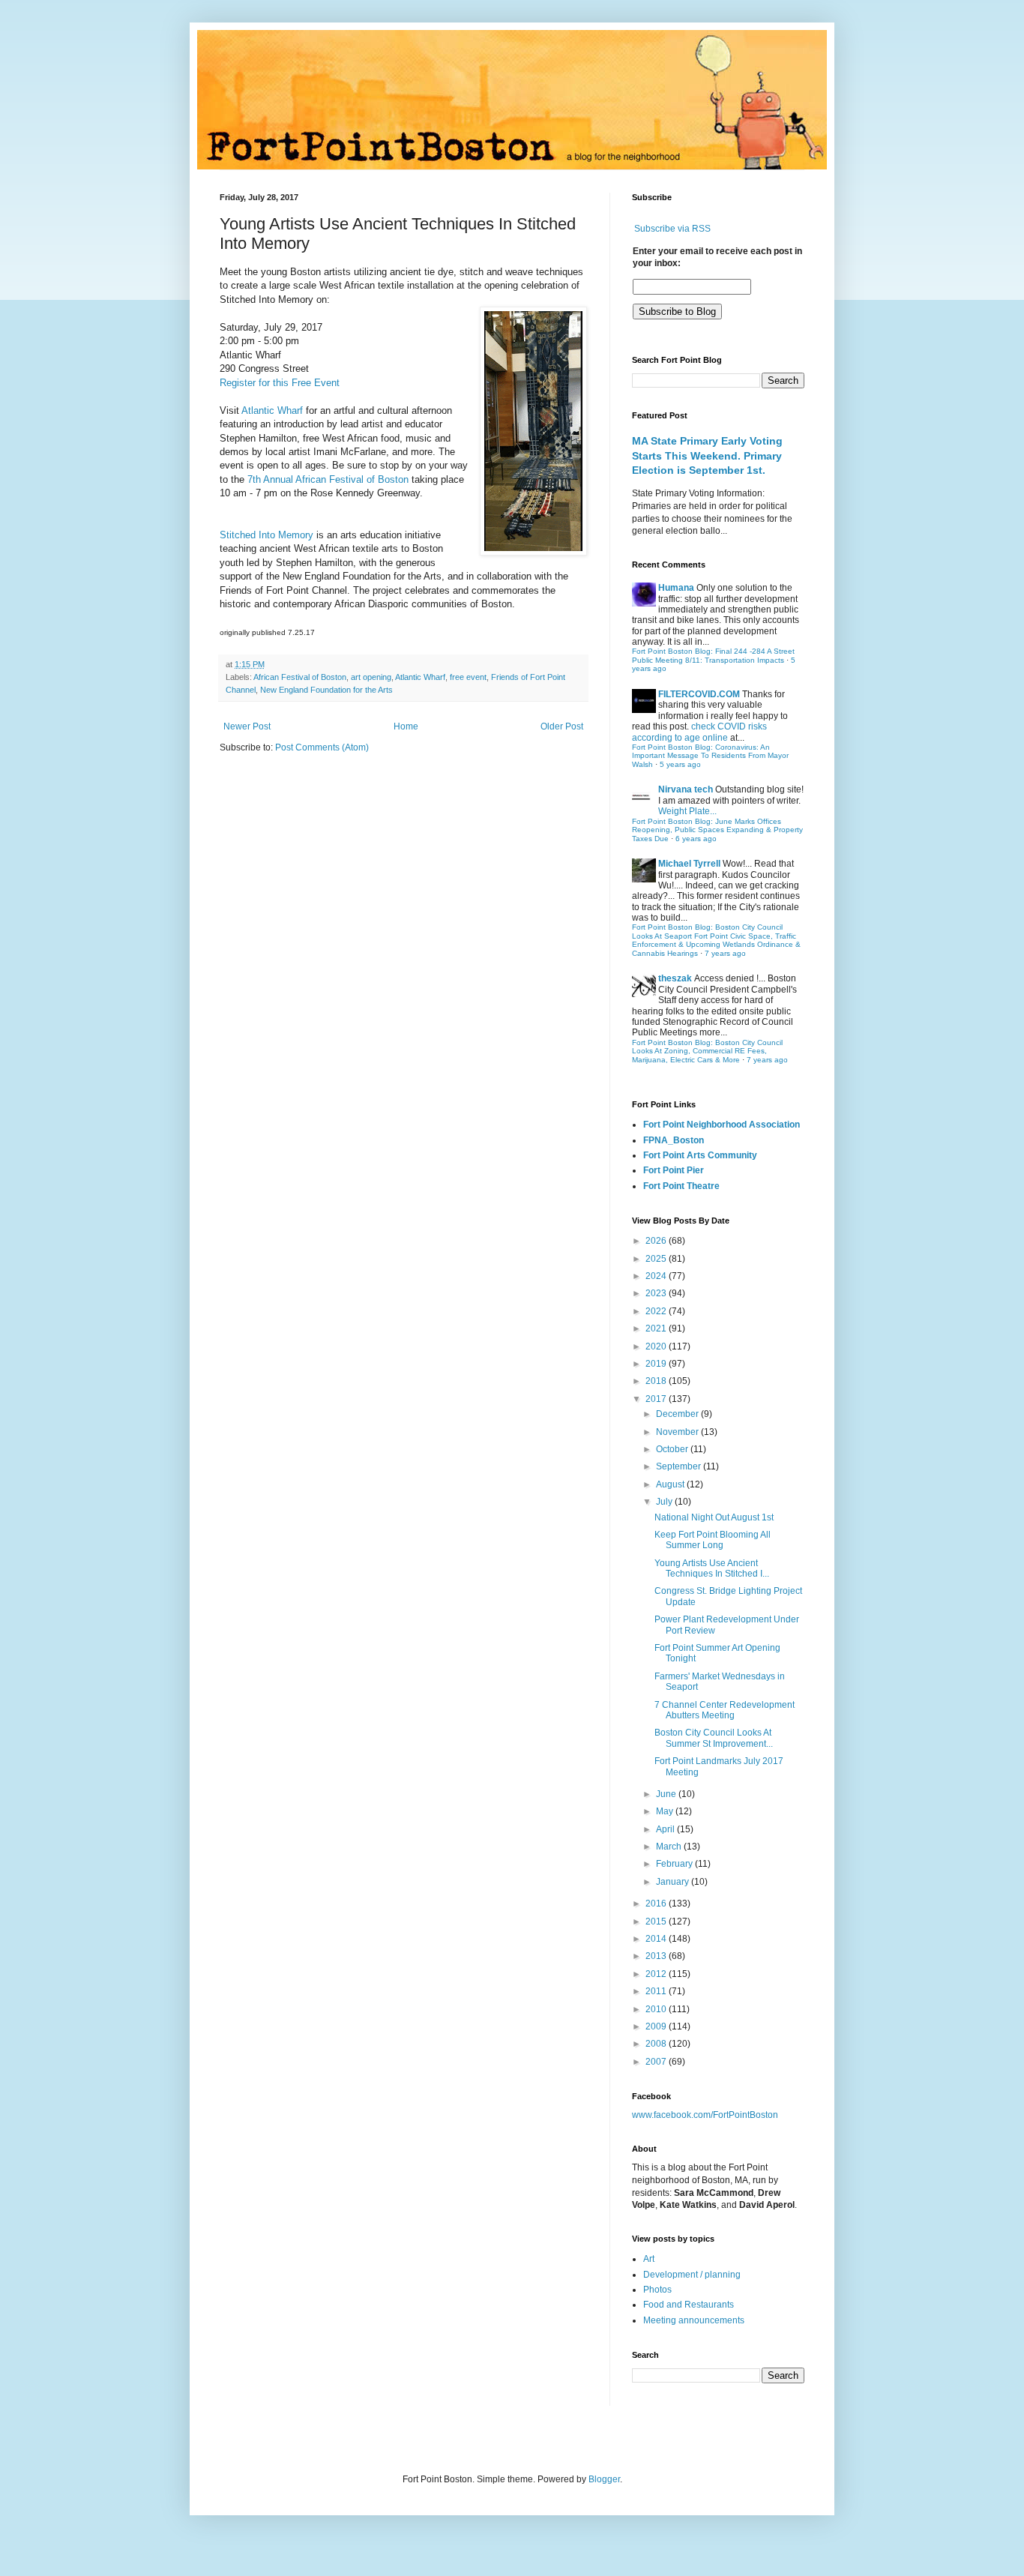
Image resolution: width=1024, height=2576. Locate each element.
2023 (657, 1293)
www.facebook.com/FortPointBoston (705, 2115)
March (670, 1847)
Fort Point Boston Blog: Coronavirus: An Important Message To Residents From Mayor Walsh (710, 756)
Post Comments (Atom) (322, 747)
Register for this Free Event (280, 383)
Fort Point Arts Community (700, 1155)
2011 (657, 1991)
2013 (657, 1956)
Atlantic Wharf (272, 410)
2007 (657, 2062)
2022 (657, 1311)
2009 (657, 2026)
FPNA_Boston (674, 1140)
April (666, 1829)
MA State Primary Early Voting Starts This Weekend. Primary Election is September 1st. (707, 455)
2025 (657, 1259)
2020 (657, 1346)
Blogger (604, 2479)
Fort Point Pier (674, 1170)
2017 (657, 1399)
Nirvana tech (686, 789)
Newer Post (247, 726)
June (667, 1794)
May (666, 1811)
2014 (657, 1939)
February (675, 1864)
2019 (657, 1364)
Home (406, 726)
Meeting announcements (694, 2320)
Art (649, 2259)
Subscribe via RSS (672, 229)
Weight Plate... (687, 811)
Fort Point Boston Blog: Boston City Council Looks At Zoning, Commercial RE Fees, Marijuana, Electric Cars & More (707, 1051)
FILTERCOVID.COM (699, 694)
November (678, 1432)
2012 (657, 1974)
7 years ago (725, 953)
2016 (657, 1904)
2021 (657, 1328)
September (680, 1466)
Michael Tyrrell (689, 864)
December (678, 1414)
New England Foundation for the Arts (326, 690)
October (673, 1449)
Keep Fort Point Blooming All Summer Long (713, 1540)
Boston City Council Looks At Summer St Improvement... (714, 1738)
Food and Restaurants (689, 2305)
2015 (657, 1922)
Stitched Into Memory (268, 535)
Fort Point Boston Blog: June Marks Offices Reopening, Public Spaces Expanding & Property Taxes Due (717, 830)
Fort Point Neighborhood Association (722, 1125)
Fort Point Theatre (681, 1186)
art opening (371, 677)
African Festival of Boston (300, 677)
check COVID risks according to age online (699, 732)
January (674, 1882)
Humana (676, 588)
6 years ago (696, 839)
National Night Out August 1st (714, 1517)
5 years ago (680, 764)
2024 (657, 1276)
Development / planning (692, 2275)
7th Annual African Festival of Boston (326, 479)
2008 (657, 2044)
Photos (657, 2290)
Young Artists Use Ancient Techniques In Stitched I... (712, 1568)
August (671, 1484)
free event (468, 677)
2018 (657, 1381)
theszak (675, 978)
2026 (657, 1241)
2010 (657, 2009)
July (665, 1502)
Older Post (562, 726)
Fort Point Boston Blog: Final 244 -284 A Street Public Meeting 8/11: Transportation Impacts (713, 656)
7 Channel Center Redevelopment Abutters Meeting (725, 1710)
